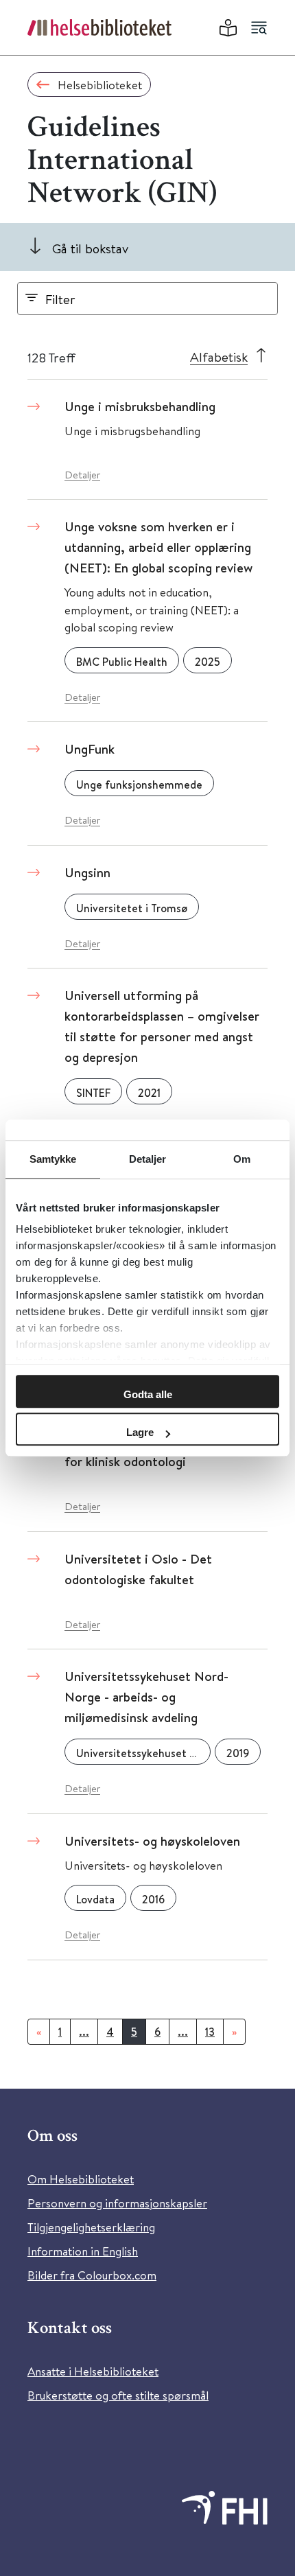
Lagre (140, 1432)
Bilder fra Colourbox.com (92, 2275)
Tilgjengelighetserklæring (91, 2227)
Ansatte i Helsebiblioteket (93, 2371)
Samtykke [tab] (53, 1159)
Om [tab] (242, 1159)
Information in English (83, 2251)
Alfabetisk (219, 357)
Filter (60, 299)
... (84, 2032)
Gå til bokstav (90, 248)
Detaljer (82, 475)
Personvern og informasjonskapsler (117, 2203)
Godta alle (148, 1394)
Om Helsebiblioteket (81, 2179)
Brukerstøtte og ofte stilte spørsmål (118, 2395)
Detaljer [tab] (148, 1159)
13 (210, 2032)
